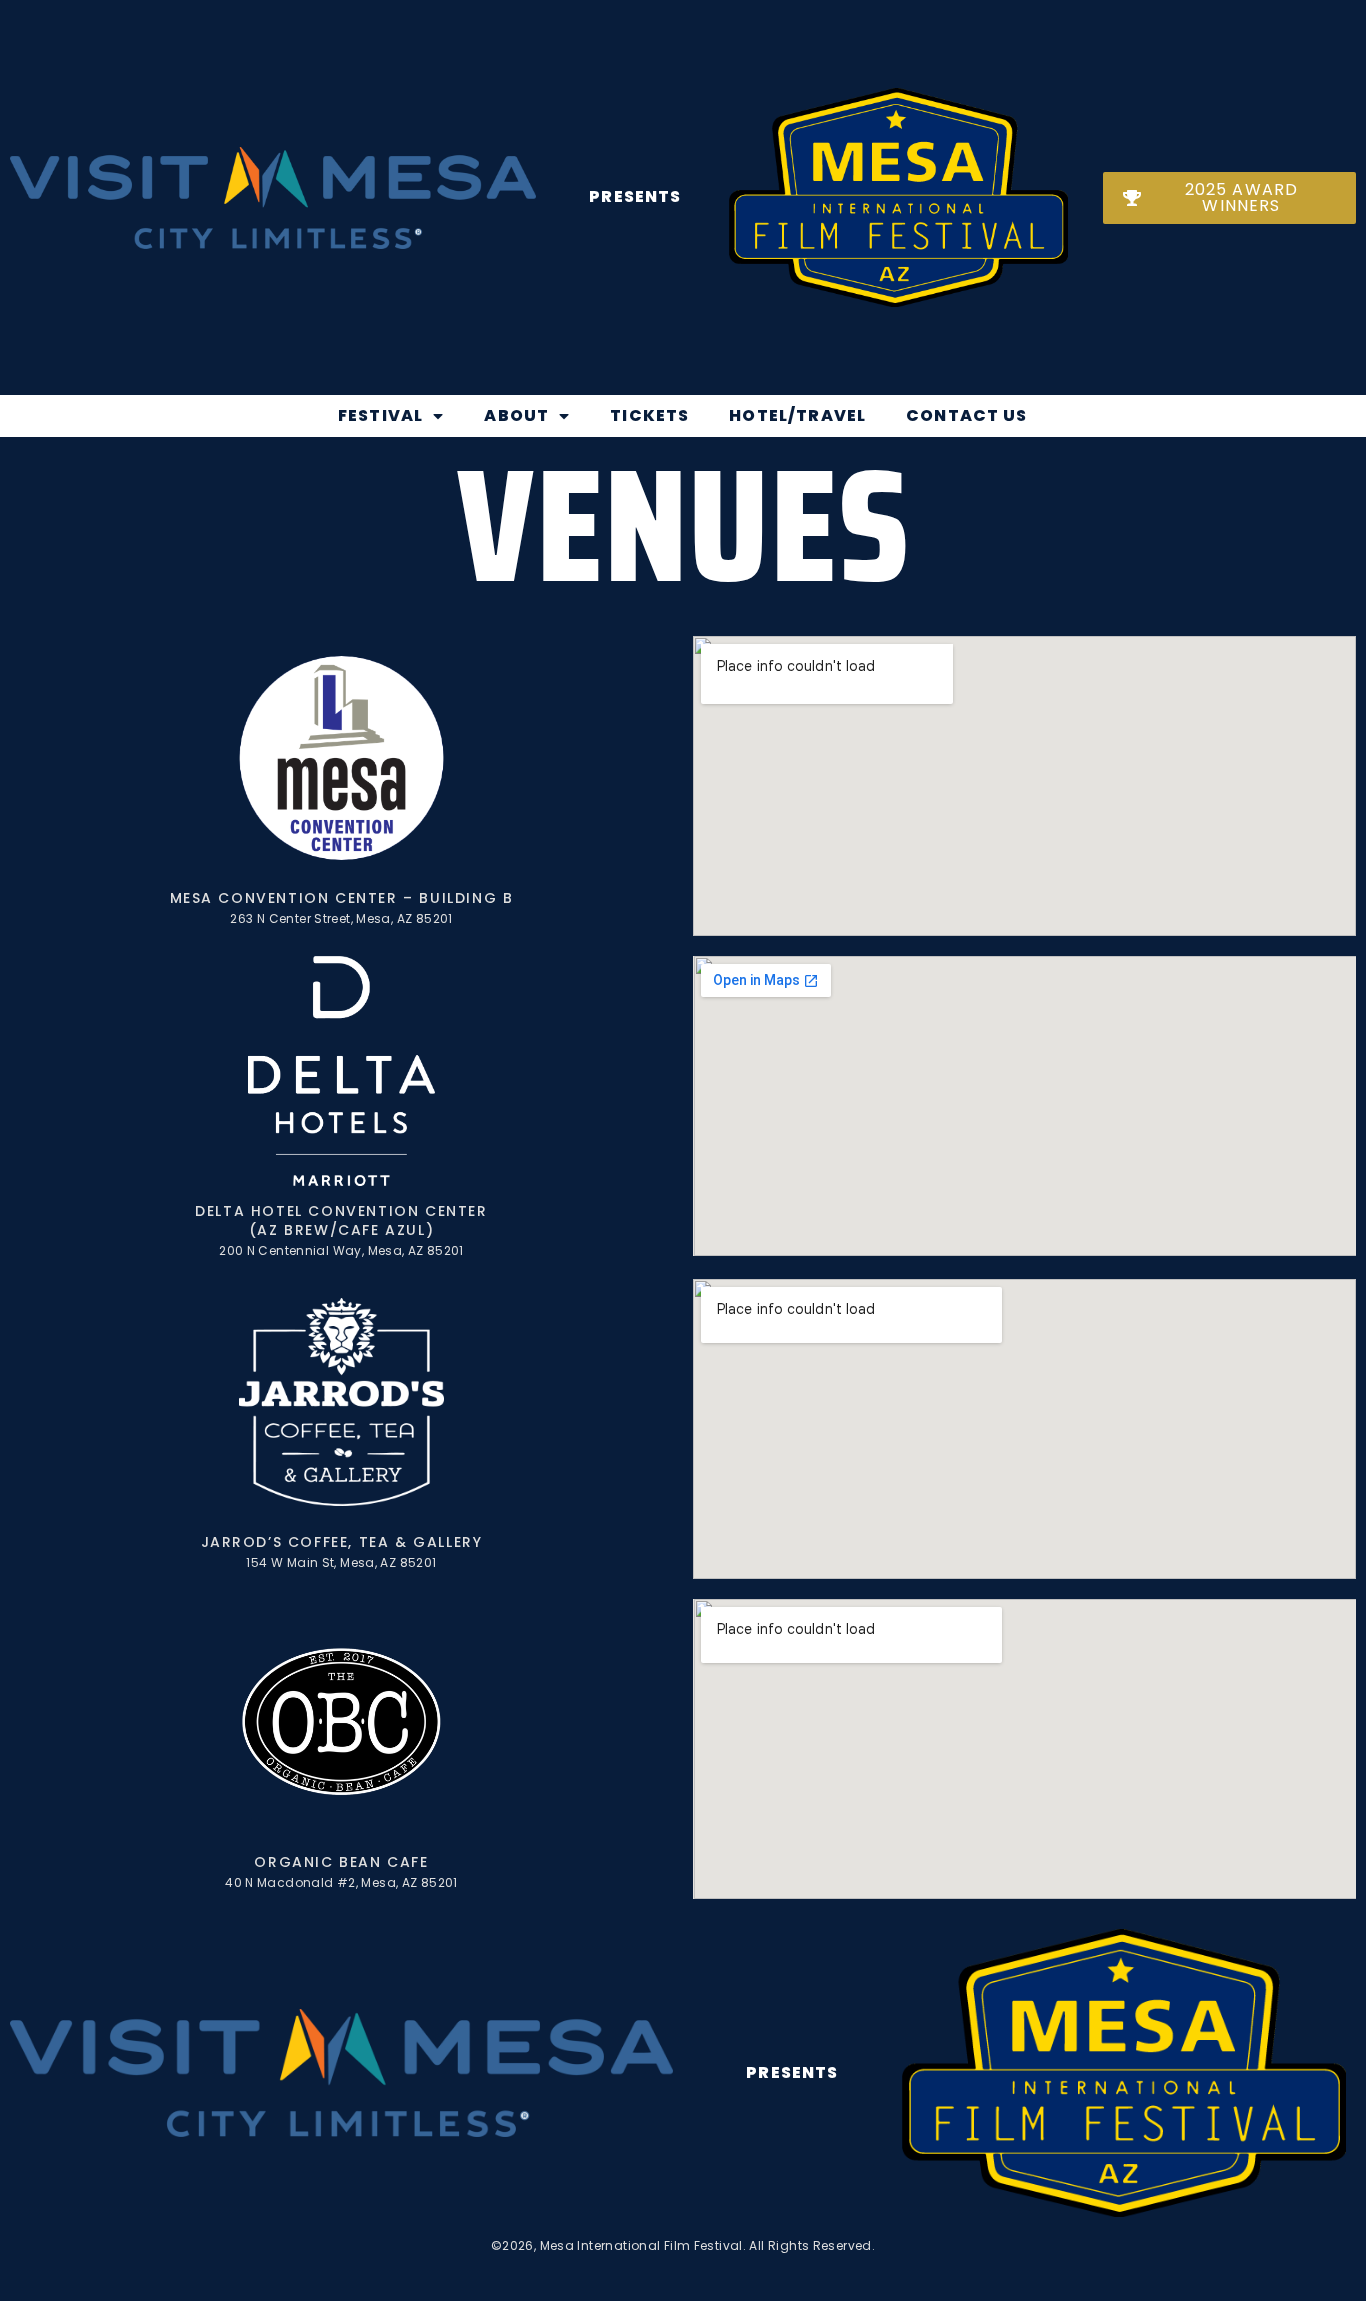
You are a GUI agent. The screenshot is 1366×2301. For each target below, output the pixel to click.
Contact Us (967, 415)
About (516, 415)
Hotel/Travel (797, 415)
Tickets (649, 415)
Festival (380, 415)
